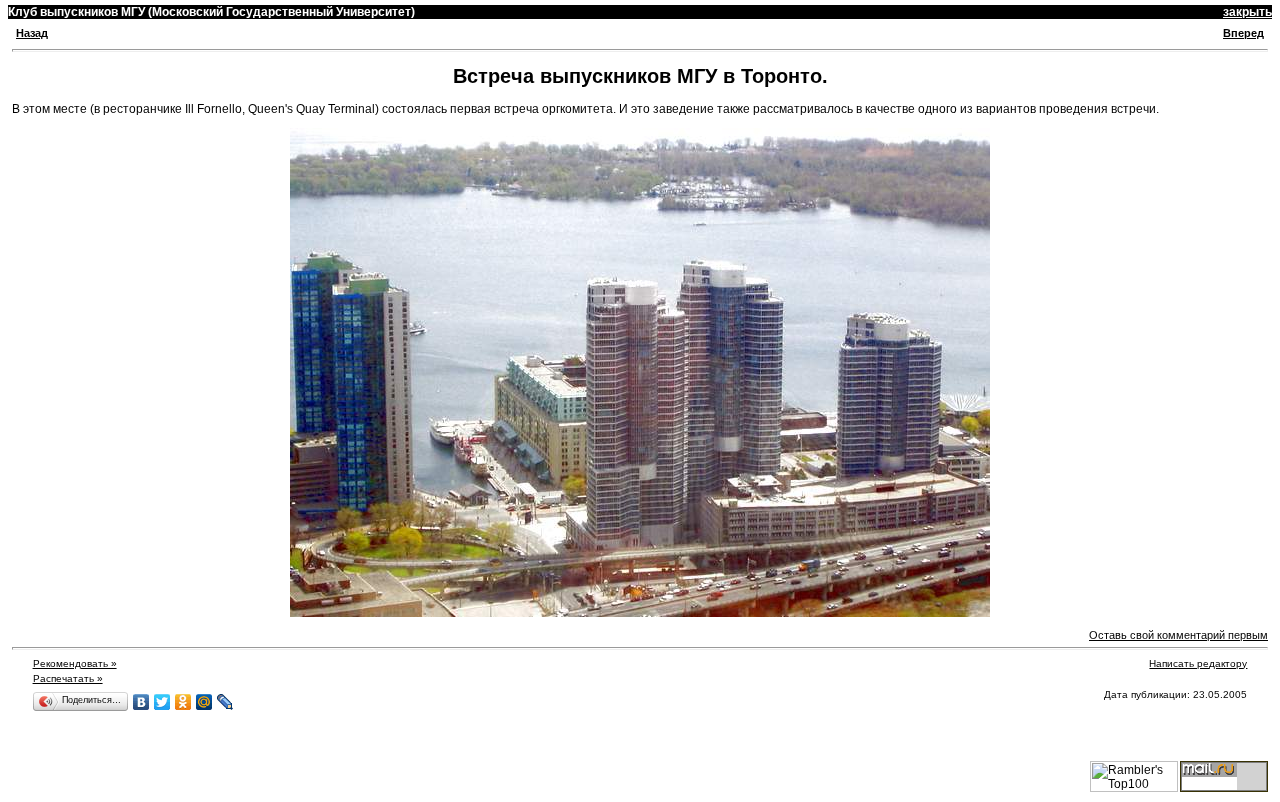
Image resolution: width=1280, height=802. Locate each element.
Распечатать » (68, 678)
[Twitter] (162, 702)
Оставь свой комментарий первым (1178, 635)
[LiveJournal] (225, 702)
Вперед (1243, 33)
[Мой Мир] (204, 702)
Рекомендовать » (75, 663)
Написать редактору (1198, 663)
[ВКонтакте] (141, 702)
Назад (32, 33)
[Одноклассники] (183, 702)
